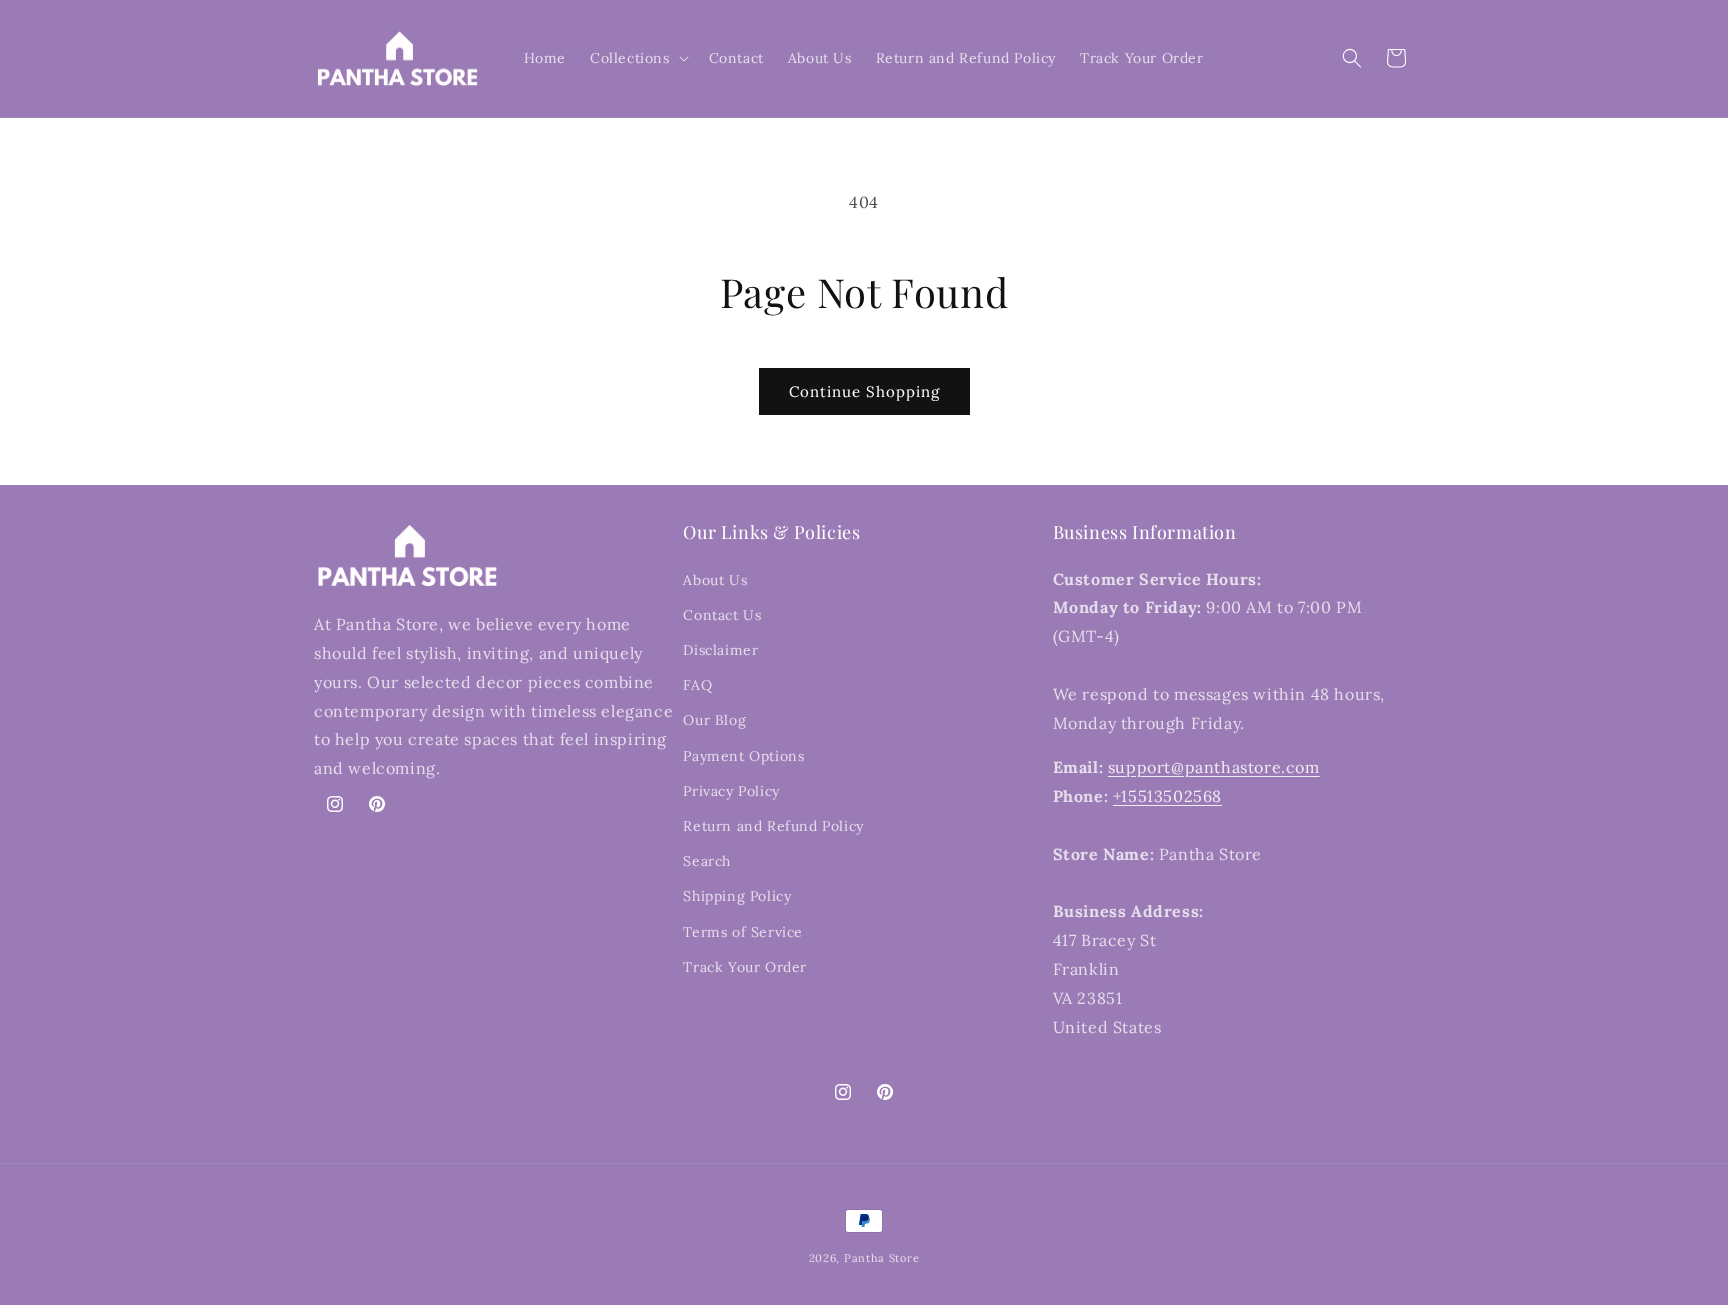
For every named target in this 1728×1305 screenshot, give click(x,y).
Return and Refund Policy (773, 826)
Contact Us (722, 615)
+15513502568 (1167, 796)
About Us (715, 580)
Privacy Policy (731, 791)
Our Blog (714, 720)
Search (707, 861)
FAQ (697, 685)
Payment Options (743, 756)
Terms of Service (743, 932)
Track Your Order (745, 967)
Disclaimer (720, 650)
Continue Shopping (864, 391)
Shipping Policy (737, 896)
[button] (637, 58)
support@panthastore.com (1214, 767)
